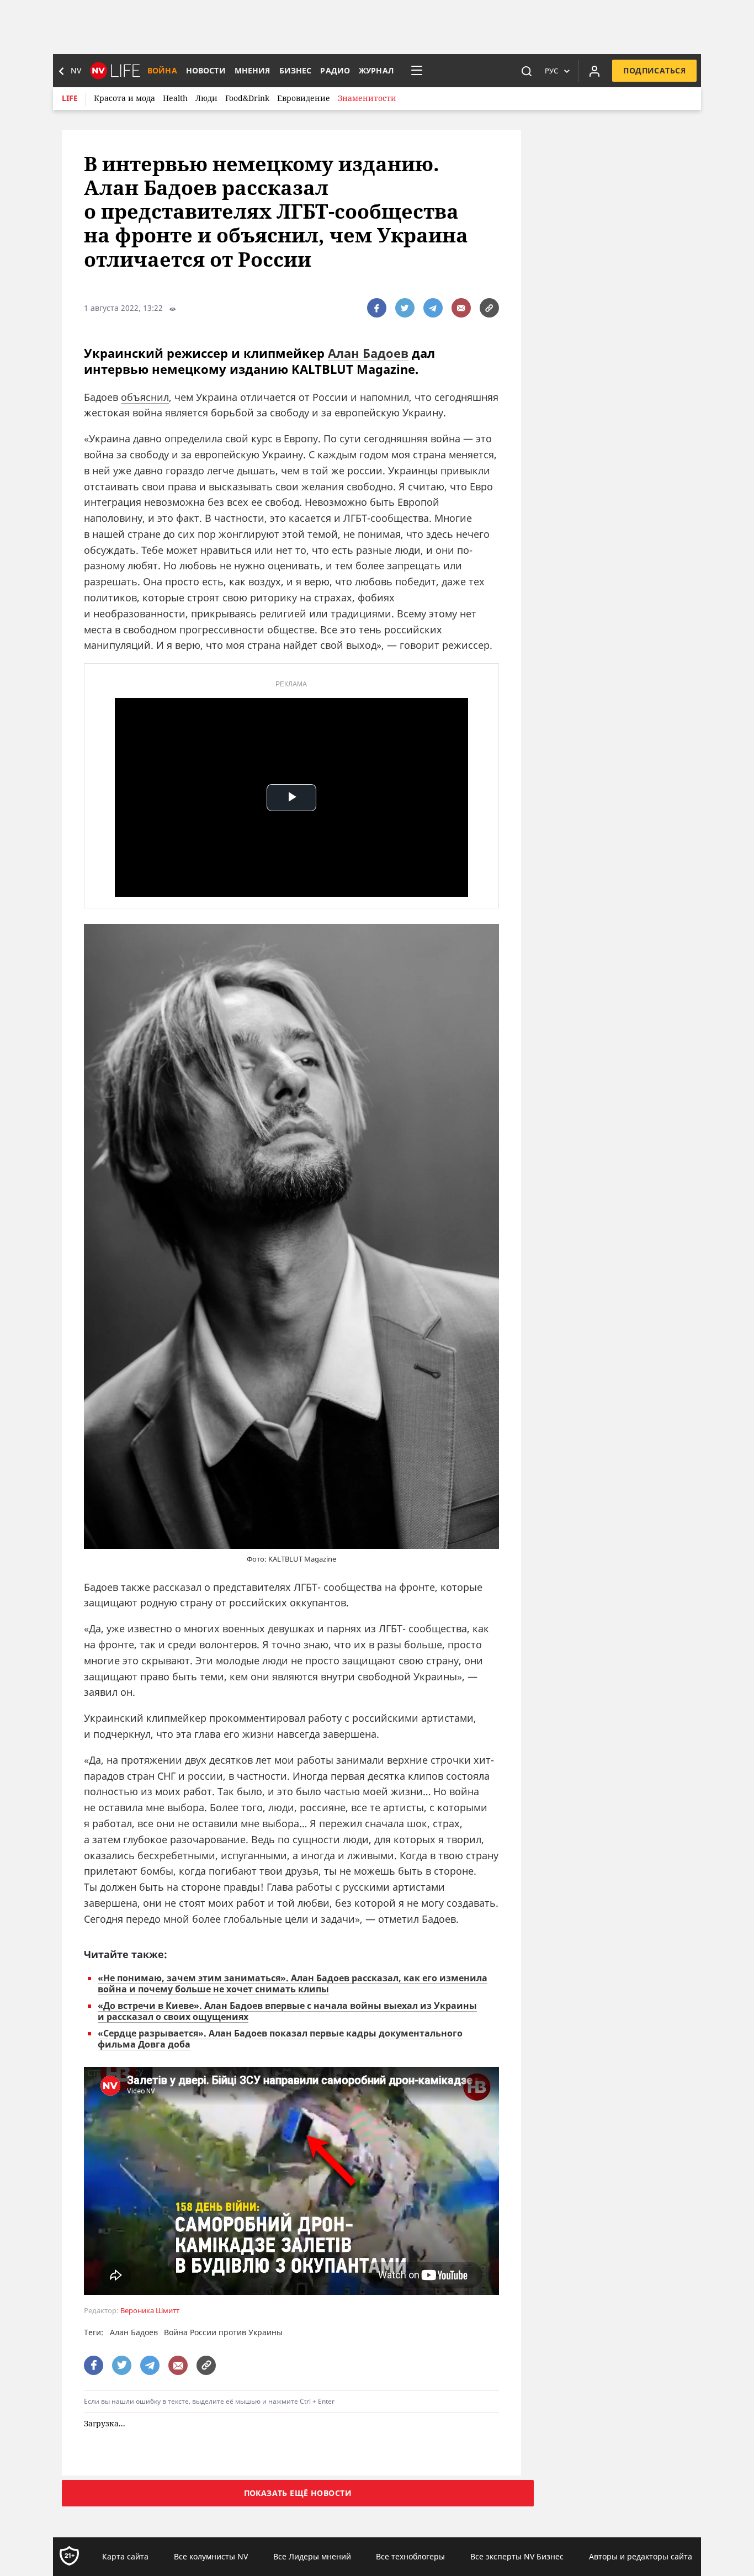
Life (70, 98)
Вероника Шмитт (150, 2311)
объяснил (145, 397)
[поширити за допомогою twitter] (405, 308)
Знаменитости (367, 98)
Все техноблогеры (410, 2556)
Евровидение (304, 98)
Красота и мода (124, 98)
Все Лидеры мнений (312, 2556)
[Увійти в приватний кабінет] (594, 71)
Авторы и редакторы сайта (641, 2556)
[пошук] (527, 71)
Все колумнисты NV (211, 2556)
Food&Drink (247, 98)
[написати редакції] (461, 308)
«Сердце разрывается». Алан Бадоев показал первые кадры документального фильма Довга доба (280, 2039)
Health (175, 98)
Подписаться (654, 70)
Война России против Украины (223, 2332)
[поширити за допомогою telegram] (433, 308)
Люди (206, 98)
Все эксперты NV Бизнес (517, 2556)
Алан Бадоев (368, 353)
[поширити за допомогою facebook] (377, 308)
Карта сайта (125, 2556)
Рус (551, 71)
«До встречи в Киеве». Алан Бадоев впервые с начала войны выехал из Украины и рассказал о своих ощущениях (287, 2011)
